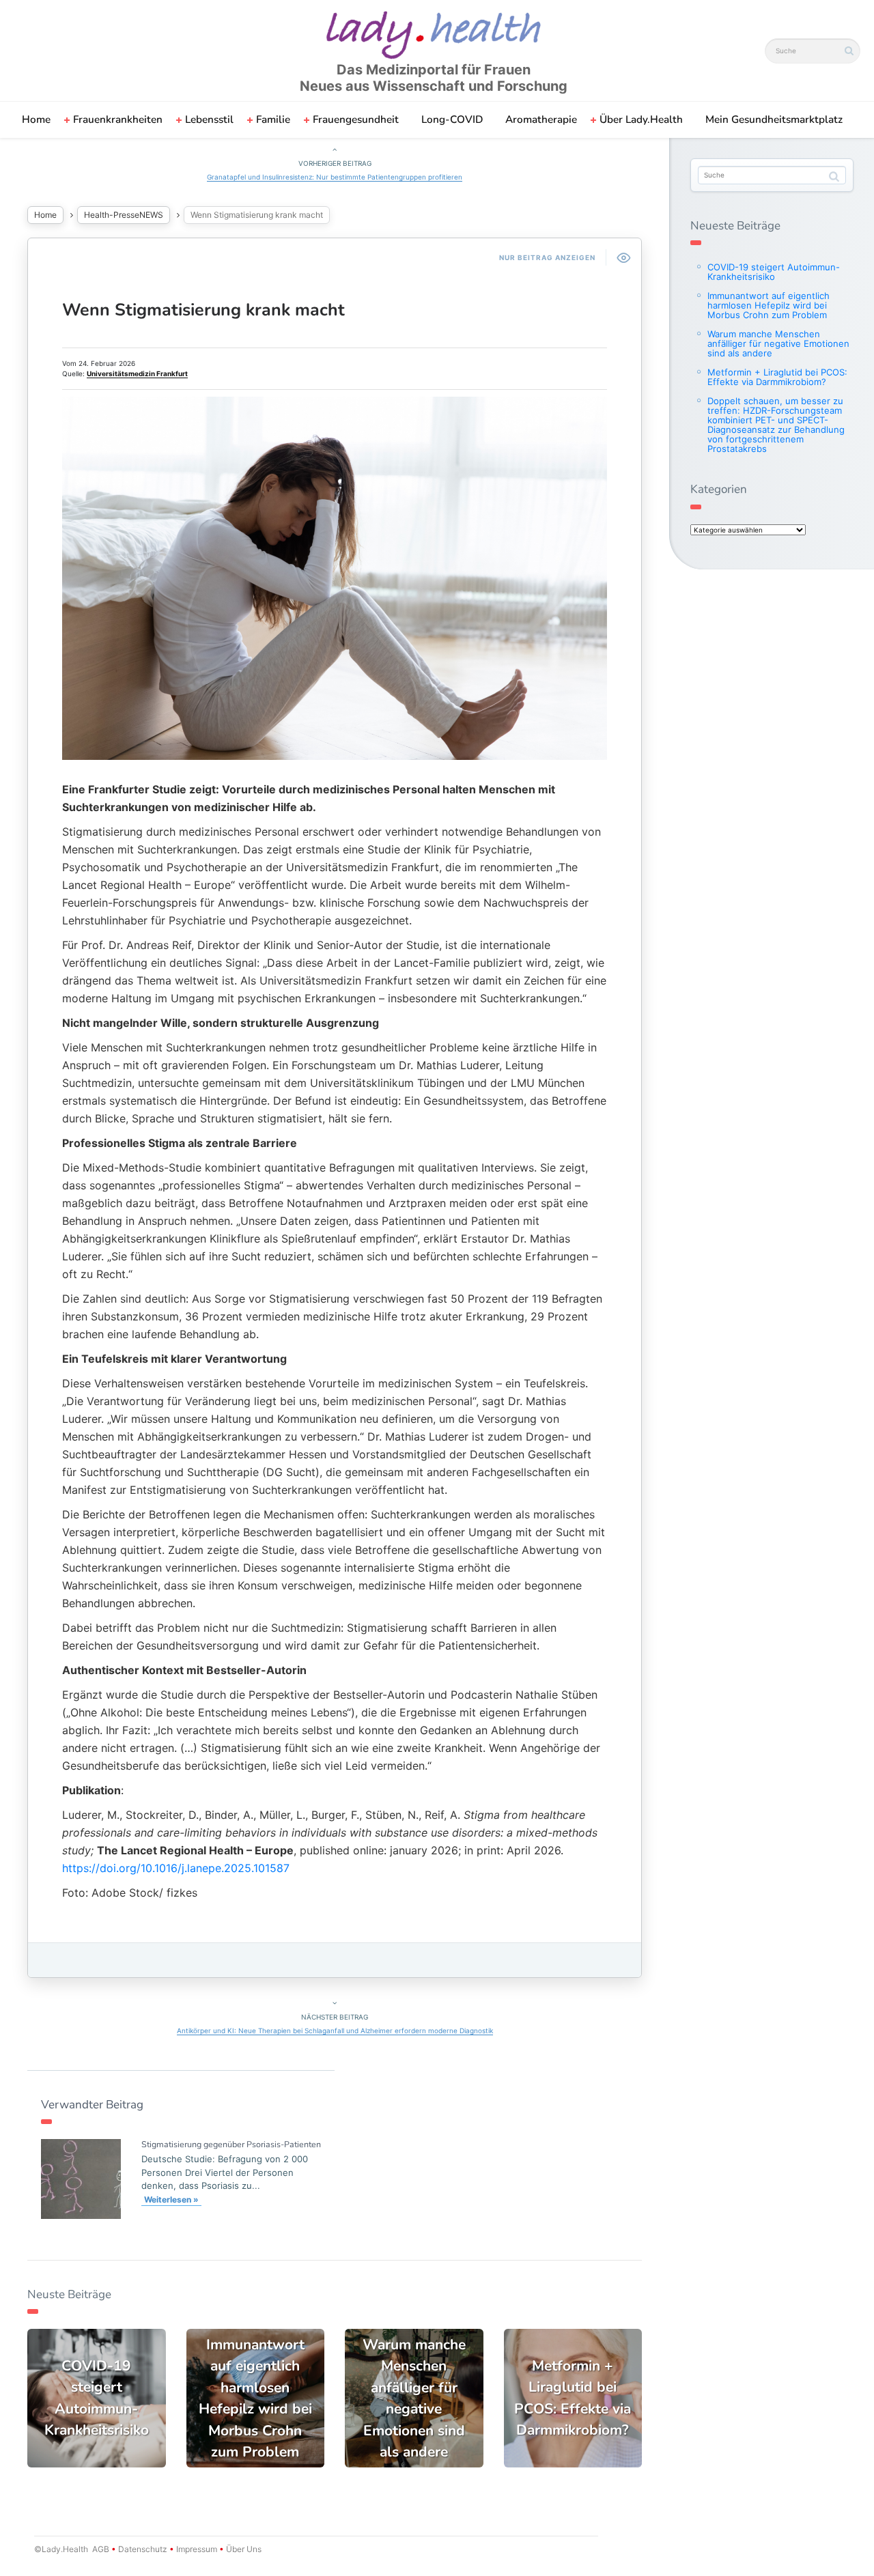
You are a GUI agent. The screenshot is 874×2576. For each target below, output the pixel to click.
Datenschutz (143, 2549)
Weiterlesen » (171, 2199)
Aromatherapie (541, 119)
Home (36, 119)
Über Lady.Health (641, 119)
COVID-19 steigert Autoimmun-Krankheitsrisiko (774, 272)
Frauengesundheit (356, 119)
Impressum (197, 2549)
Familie (273, 119)
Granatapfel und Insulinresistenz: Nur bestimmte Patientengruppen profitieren (335, 177)
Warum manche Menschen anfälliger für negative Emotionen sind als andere (778, 343)
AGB (101, 2549)
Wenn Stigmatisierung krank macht (203, 310)
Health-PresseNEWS (124, 215)
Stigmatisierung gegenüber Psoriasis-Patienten (231, 2144)
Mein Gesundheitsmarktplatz (774, 119)
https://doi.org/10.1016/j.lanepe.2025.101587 (176, 1868)
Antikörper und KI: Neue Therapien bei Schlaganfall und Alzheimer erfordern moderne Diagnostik (335, 2030)
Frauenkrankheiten (118, 119)
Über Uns (243, 2549)
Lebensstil (209, 119)
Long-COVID (452, 119)
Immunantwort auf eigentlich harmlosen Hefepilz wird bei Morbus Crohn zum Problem (769, 305)
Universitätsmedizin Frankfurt (137, 373)
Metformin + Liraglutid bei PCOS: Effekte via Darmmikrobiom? (777, 377)
